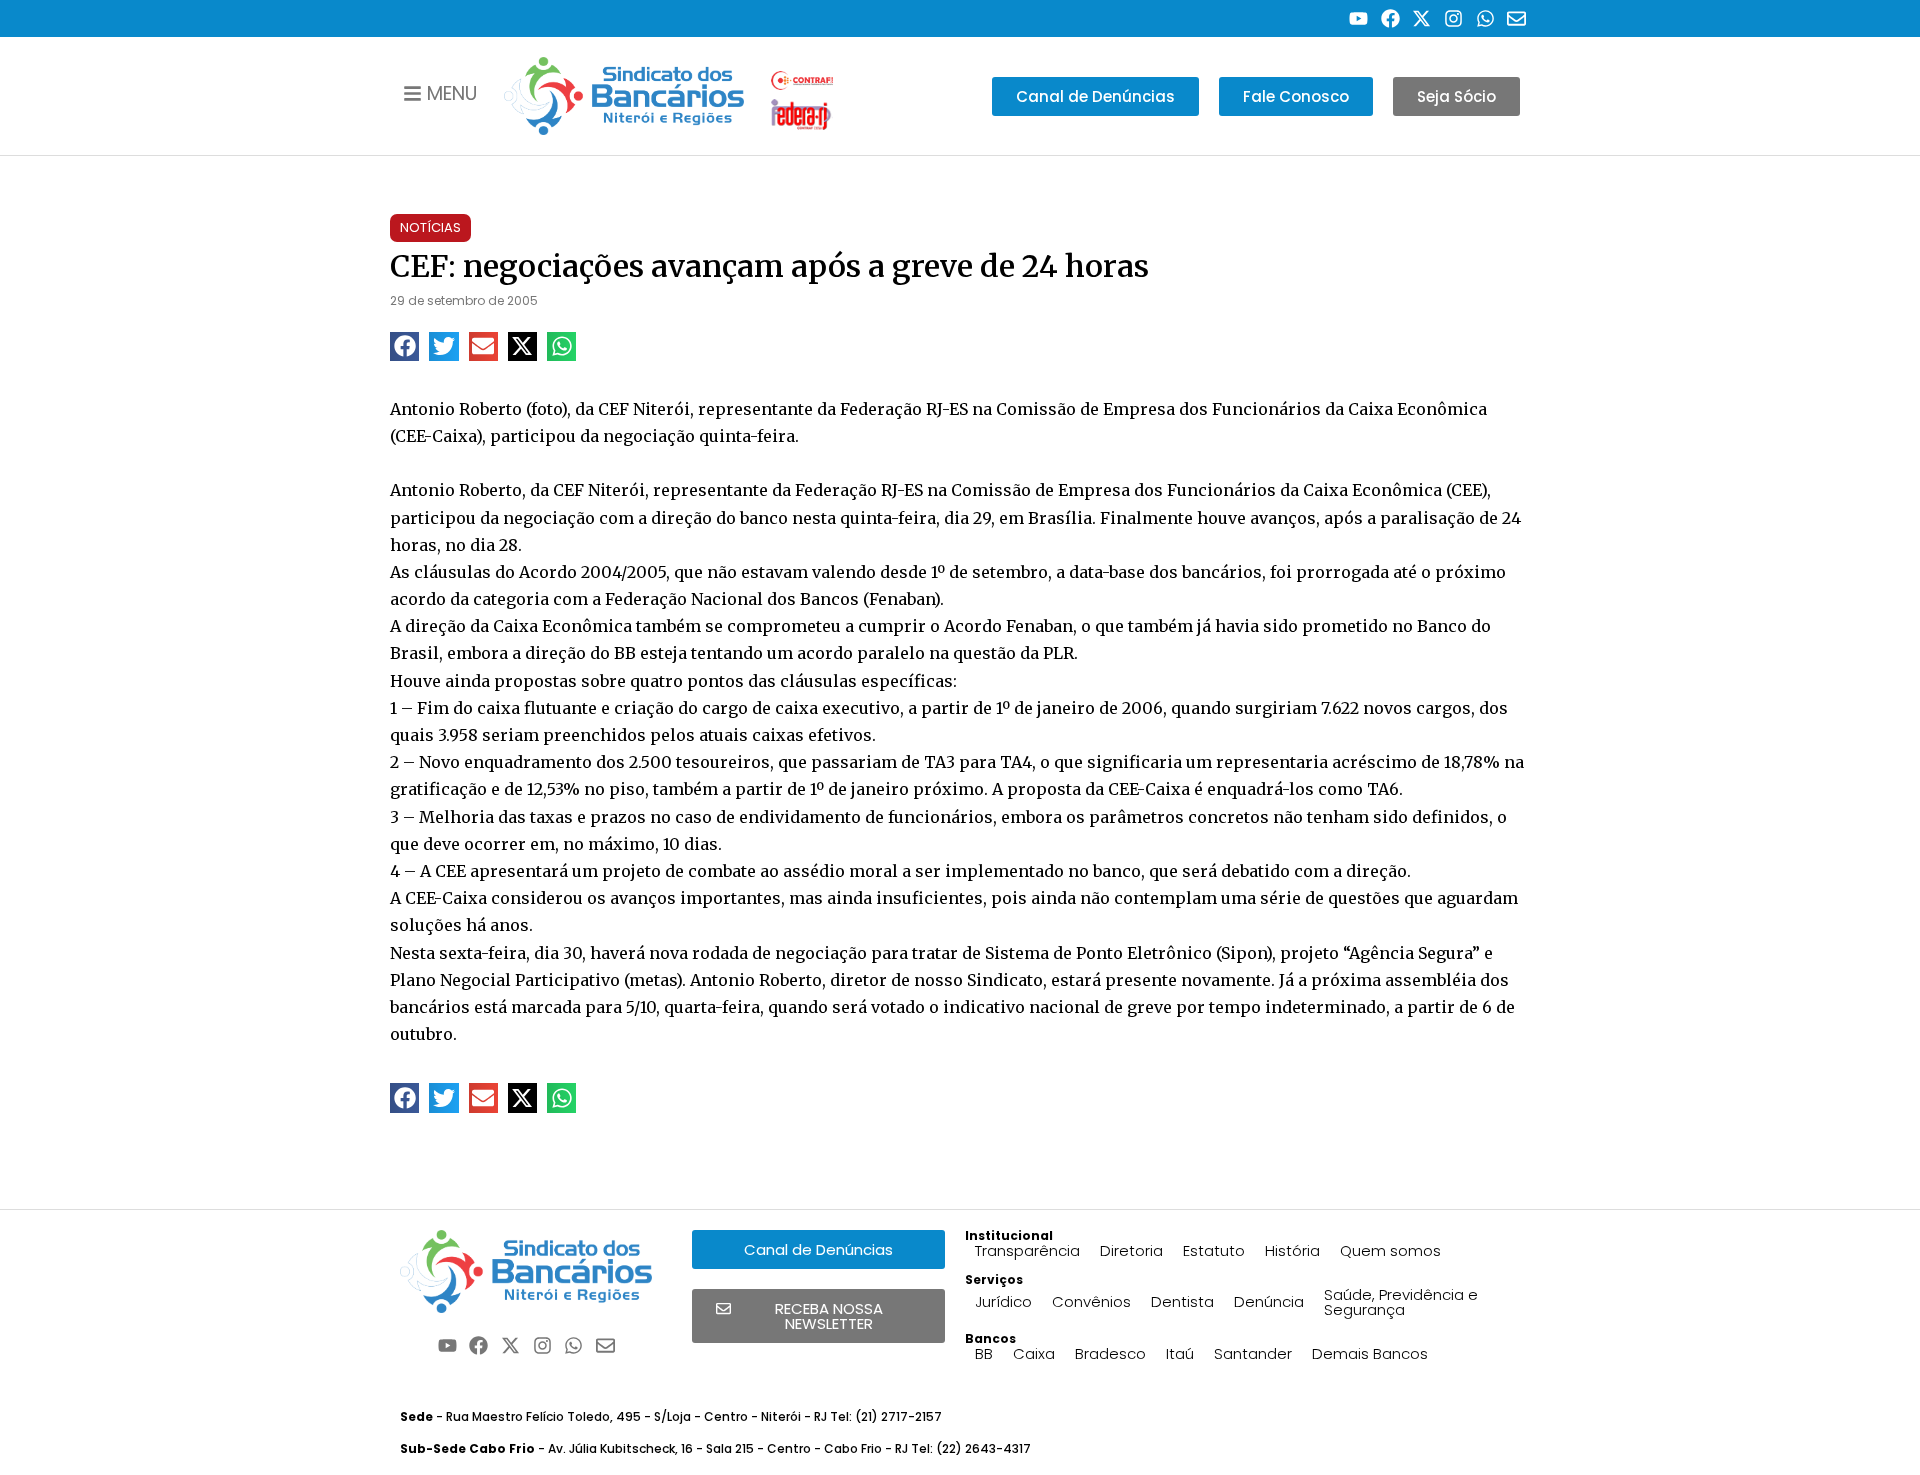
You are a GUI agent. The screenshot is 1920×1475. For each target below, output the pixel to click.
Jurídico (1003, 1301)
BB (984, 1353)
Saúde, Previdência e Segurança (1401, 1302)
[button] (404, 346)
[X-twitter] (1422, 18)
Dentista (1182, 1301)
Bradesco (1110, 1353)
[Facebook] (1390, 18)
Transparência (1027, 1250)
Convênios (1091, 1301)
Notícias (430, 227)
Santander (1253, 1353)
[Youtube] (1358, 18)
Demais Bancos (1370, 1353)
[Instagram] (1453, 18)
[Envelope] (1516, 18)
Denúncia (1269, 1301)
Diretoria (1131, 1250)
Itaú (1180, 1353)
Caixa (1034, 1353)
